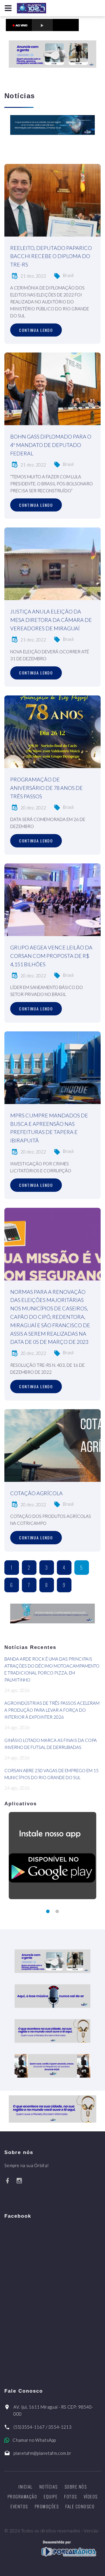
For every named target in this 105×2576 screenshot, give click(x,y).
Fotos (71, 2496)
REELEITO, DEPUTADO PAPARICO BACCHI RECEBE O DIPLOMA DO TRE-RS (51, 256)
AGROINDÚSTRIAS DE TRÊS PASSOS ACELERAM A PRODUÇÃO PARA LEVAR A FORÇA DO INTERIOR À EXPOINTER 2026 (52, 1710)
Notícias (49, 2486)
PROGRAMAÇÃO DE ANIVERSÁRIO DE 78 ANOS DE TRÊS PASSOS (47, 788)
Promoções (47, 2506)
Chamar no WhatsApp (34, 2440)
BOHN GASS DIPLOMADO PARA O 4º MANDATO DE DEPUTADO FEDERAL (51, 445)
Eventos (19, 2506)
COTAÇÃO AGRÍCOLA (36, 1493)
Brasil (68, 275)
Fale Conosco (80, 2506)
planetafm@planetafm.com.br (42, 2453)
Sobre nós (76, 2486)
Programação (22, 2496)
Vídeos (91, 2496)
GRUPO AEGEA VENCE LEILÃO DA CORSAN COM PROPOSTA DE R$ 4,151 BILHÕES (51, 956)
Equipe (51, 2496)
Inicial (26, 2486)
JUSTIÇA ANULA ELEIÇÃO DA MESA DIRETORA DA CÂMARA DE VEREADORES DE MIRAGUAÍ (51, 620)
